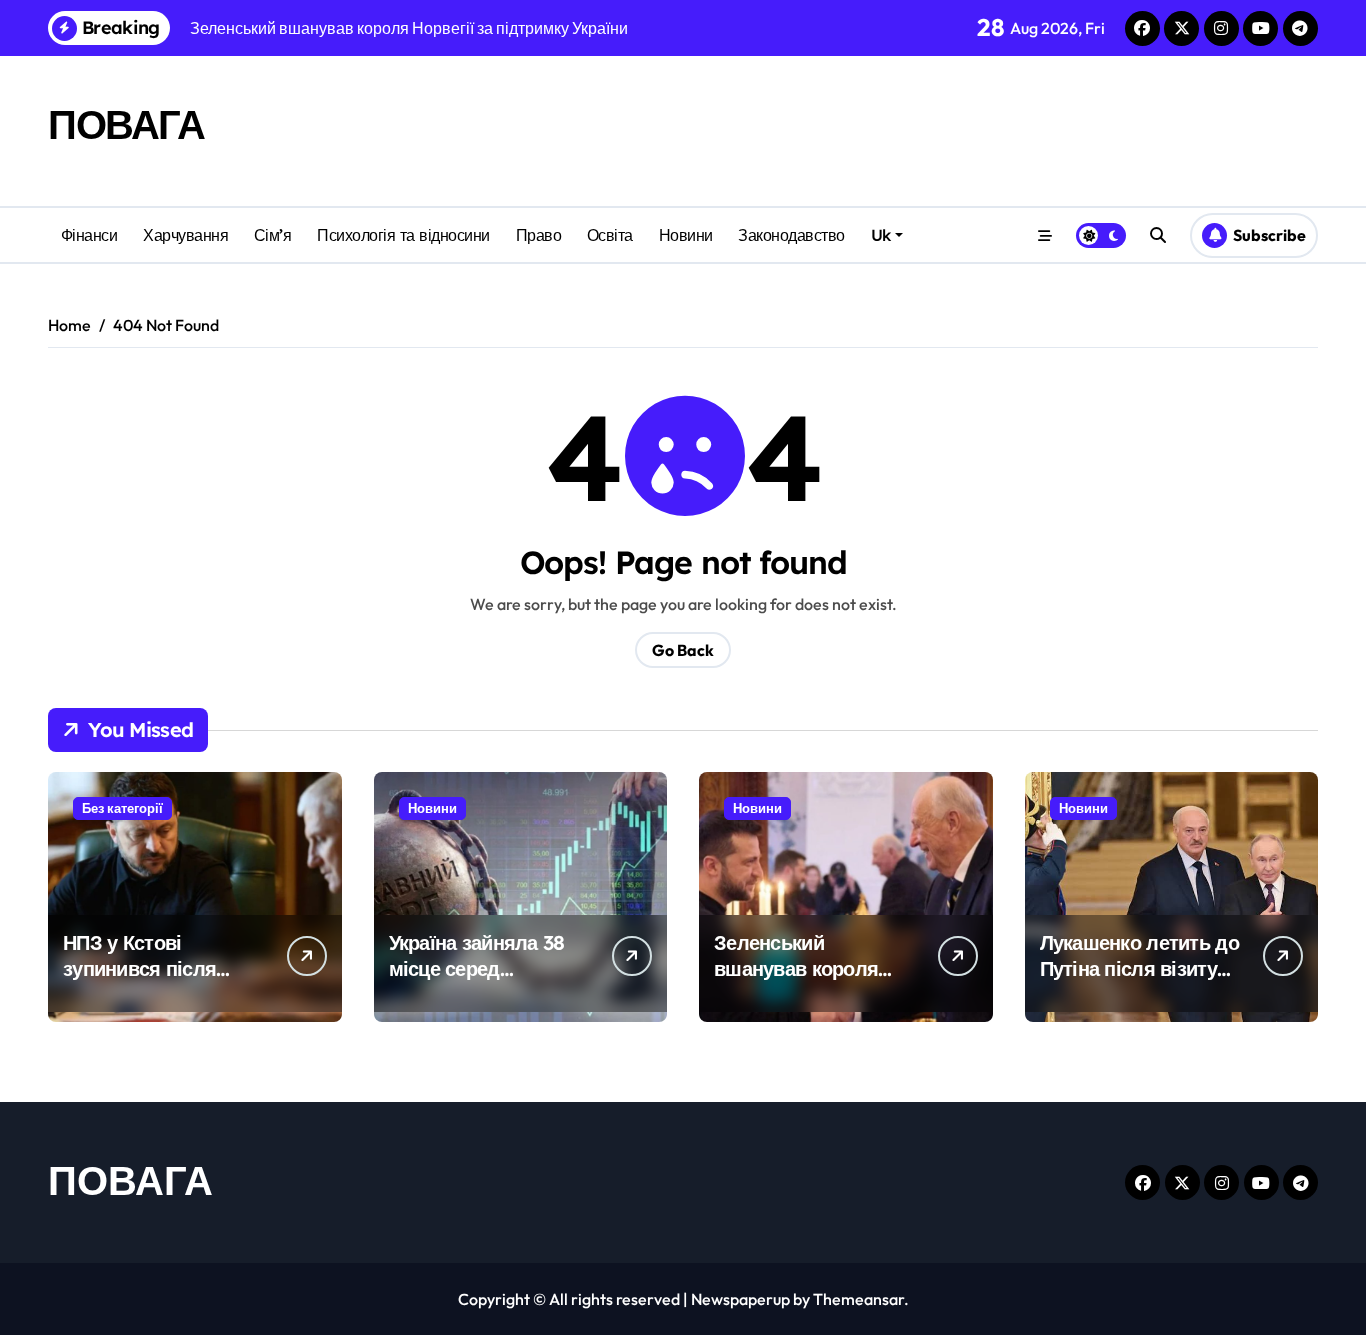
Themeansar (858, 1299)
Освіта (610, 235)
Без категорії (122, 808)
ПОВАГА (126, 124)
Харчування (185, 235)
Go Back (683, 650)
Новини (686, 235)
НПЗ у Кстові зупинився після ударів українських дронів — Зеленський (163, 981)
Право (539, 235)
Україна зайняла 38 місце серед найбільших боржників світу (477, 981)
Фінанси (89, 235)
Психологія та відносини (403, 235)
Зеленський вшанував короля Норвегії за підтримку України (814, 981)
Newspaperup (740, 1299)
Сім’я (273, 235)
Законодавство (791, 235)
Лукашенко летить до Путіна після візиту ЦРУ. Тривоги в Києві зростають (1139, 981)
